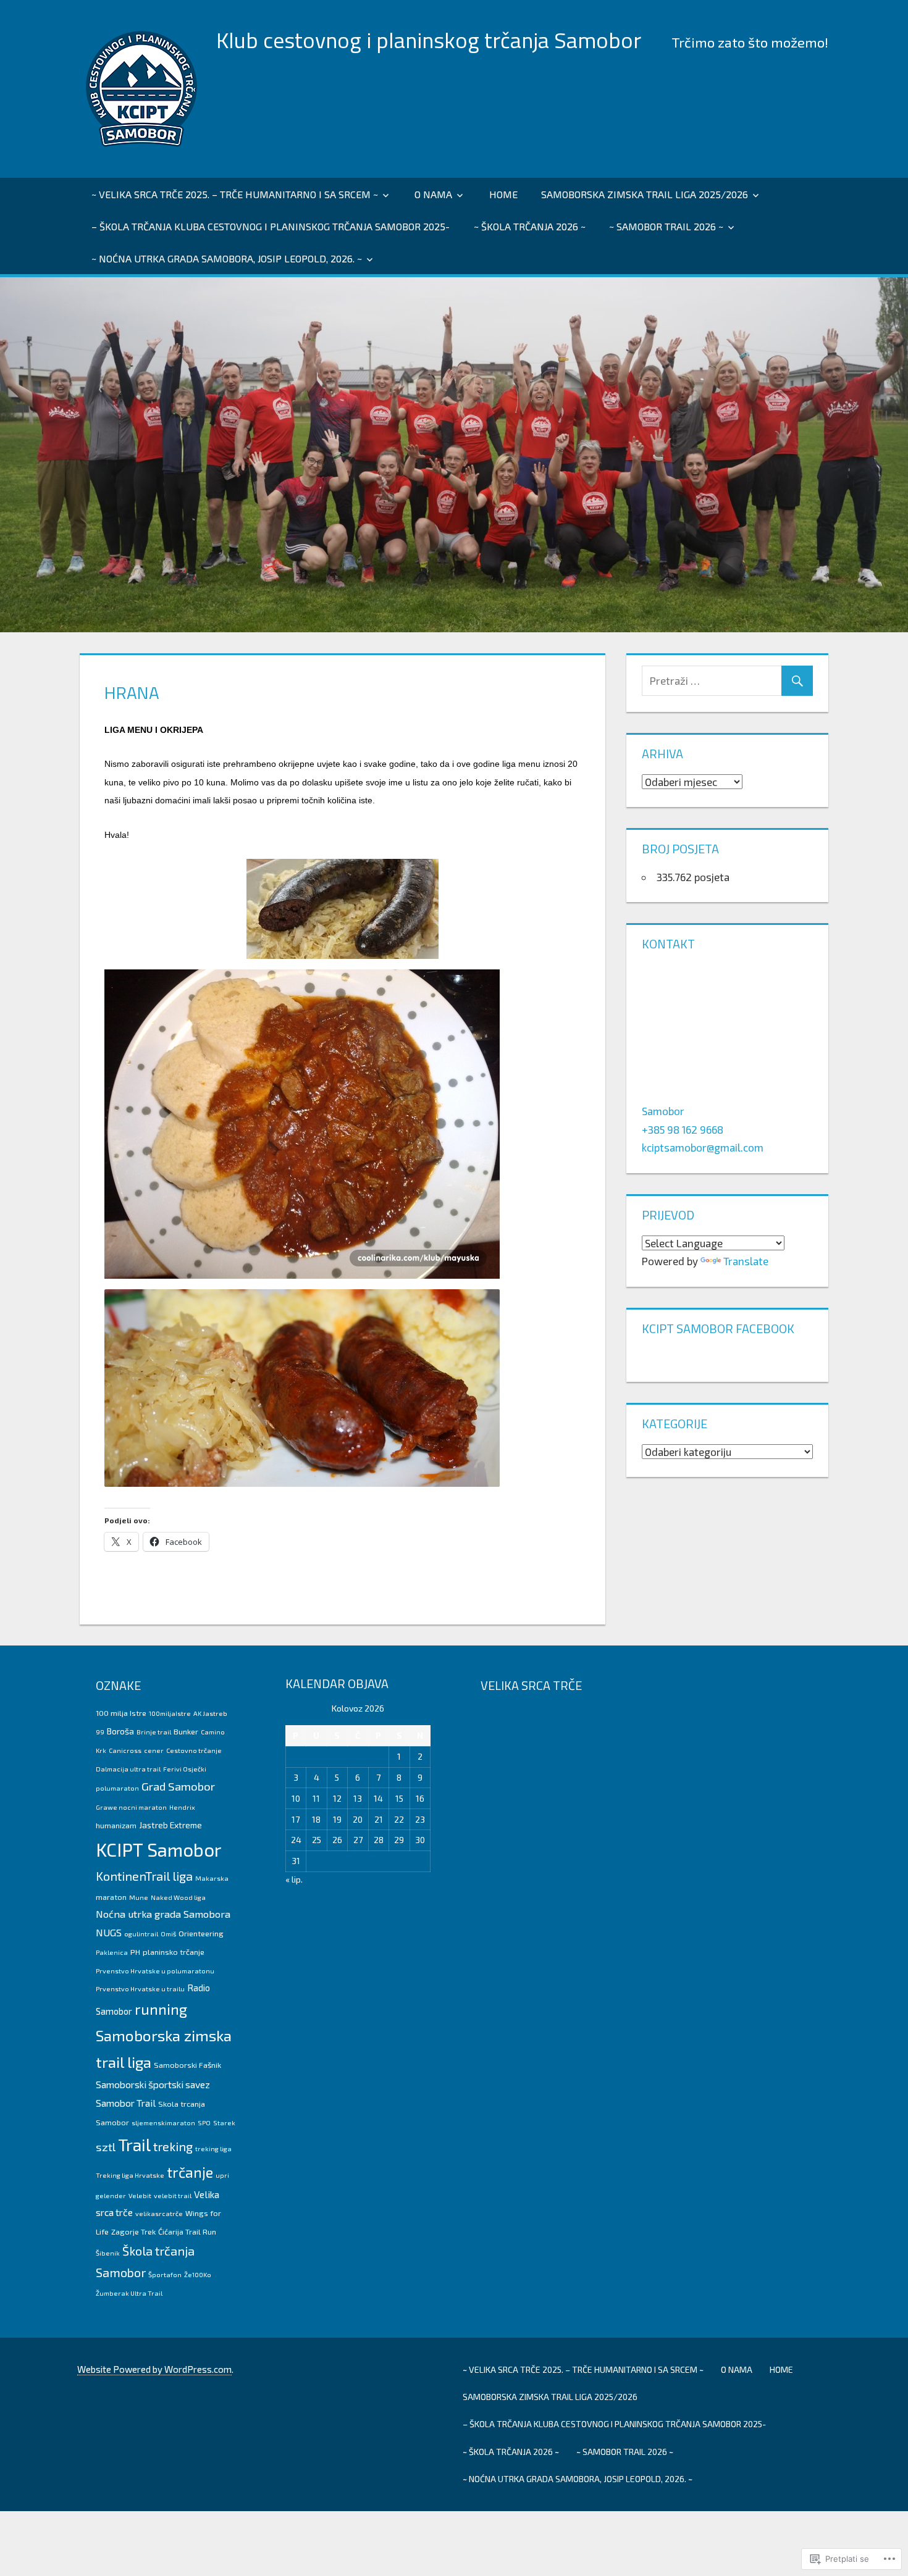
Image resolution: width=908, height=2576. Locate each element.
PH (135, 1952)
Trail (134, 2144)
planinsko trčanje (174, 1952)
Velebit (140, 2195)
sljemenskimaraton (163, 2122)
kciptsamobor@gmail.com (703, 1147)
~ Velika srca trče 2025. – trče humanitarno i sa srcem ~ (235, 194)
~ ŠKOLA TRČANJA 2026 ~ (530, 226)
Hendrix (182, 1807)
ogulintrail (141, 1934)
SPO (204, 2122)
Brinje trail (154, 1732)
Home (503, 194)
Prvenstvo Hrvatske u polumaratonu (155, 1971)
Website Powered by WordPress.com (154, 2369)
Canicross (125, 1750)
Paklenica (112, 1952)
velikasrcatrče (159, 2213)
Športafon (165, 2274)
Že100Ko (198, 2274)
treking (173, 2146)
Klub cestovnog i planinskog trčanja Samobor (429, 40)
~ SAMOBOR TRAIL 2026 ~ (666, 226)
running (161, 2009)
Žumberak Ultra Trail (129, 2293)
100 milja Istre (121, 1713)
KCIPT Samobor (159, 1850)
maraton (111, 1897)
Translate (746, 1261)
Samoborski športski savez (153, 2084)
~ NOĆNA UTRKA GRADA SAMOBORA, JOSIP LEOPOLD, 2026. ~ (227, 258)
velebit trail (173, 2195)
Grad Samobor (178, 1786)
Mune (139, 1897)
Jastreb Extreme (170, 1825)
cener (154, 1750)
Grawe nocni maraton (131, 1807)
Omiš (168, 1934)
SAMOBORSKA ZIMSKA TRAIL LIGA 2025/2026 (645, 194)
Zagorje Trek (133, 2231)
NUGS (109, 1932)
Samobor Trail (126, 2103)
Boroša (120, 1731)
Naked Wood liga (178, 1897)
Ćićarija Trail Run (187, 2231)
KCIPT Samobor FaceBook (718, 1328)
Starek (224, 2122)
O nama (433, 194)
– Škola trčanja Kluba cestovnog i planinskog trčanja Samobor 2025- (271, 226)
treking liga (213, 2148)
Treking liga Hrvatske (130, 2175)
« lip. (294, 1879)
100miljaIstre (170, 1713)
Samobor (663, 1111)
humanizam (116, 1825)
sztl (106, 2147)
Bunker (186, 1731)
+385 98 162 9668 (683, 1129)
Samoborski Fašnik (187, 2065)
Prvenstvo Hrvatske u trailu (140, 1988)
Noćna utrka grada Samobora (163, 1914)
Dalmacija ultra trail (128, 1769)
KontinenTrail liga (144, 1876)
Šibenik (108, 2253)
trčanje (190, 2172)
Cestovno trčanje (194, 1750)
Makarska (212, 1878)
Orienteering (201, 1933)
